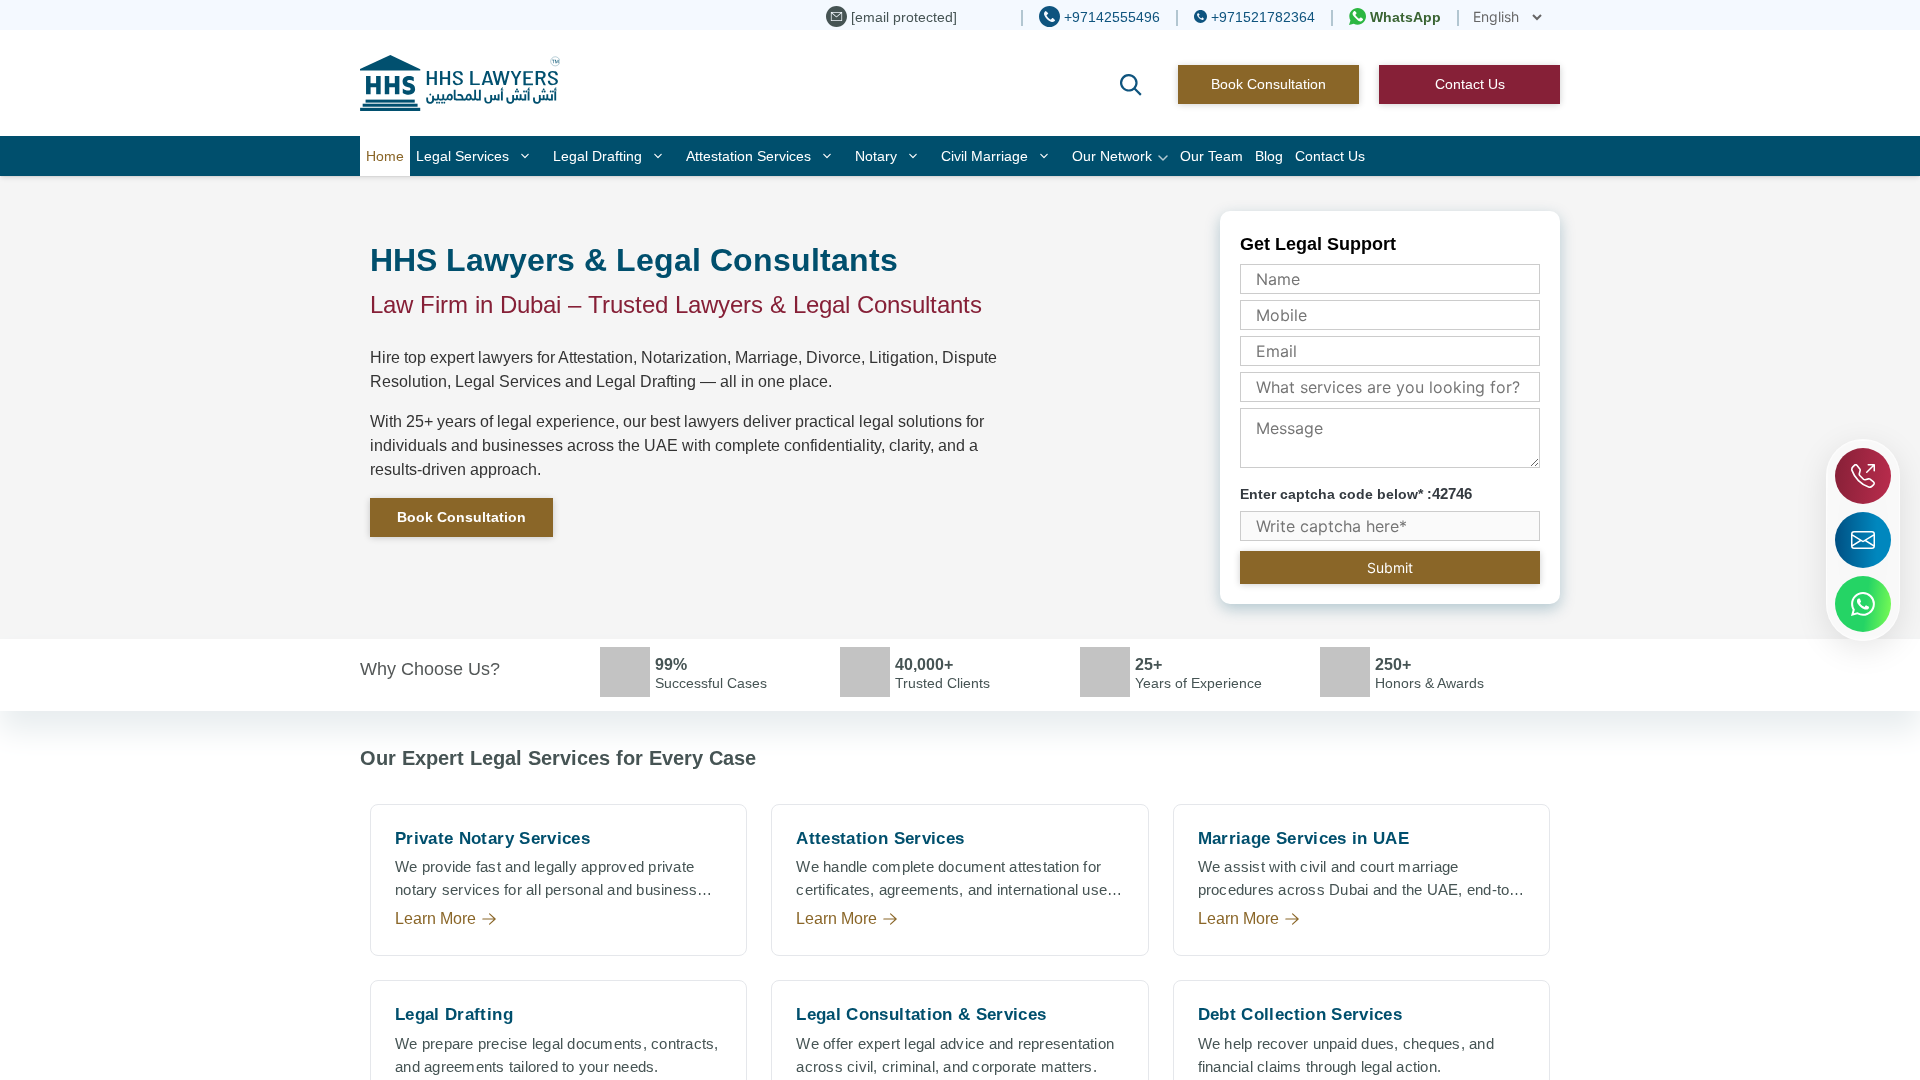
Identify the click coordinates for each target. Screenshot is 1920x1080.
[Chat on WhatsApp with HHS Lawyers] (1863, 604)
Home (385, 156)
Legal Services (462, 156)
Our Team (1211, 156)
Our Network (1112, 156)
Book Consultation (1268, 84)
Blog (1269, 156)
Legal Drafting (597, 156)
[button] (1131, 85)
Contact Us (1470, 84)
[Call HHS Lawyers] (1863, 476)
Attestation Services (748, 156)
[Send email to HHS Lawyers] (1863, 540)
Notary (876, 156)
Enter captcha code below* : (1356, 493)
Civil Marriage (984, 156)
